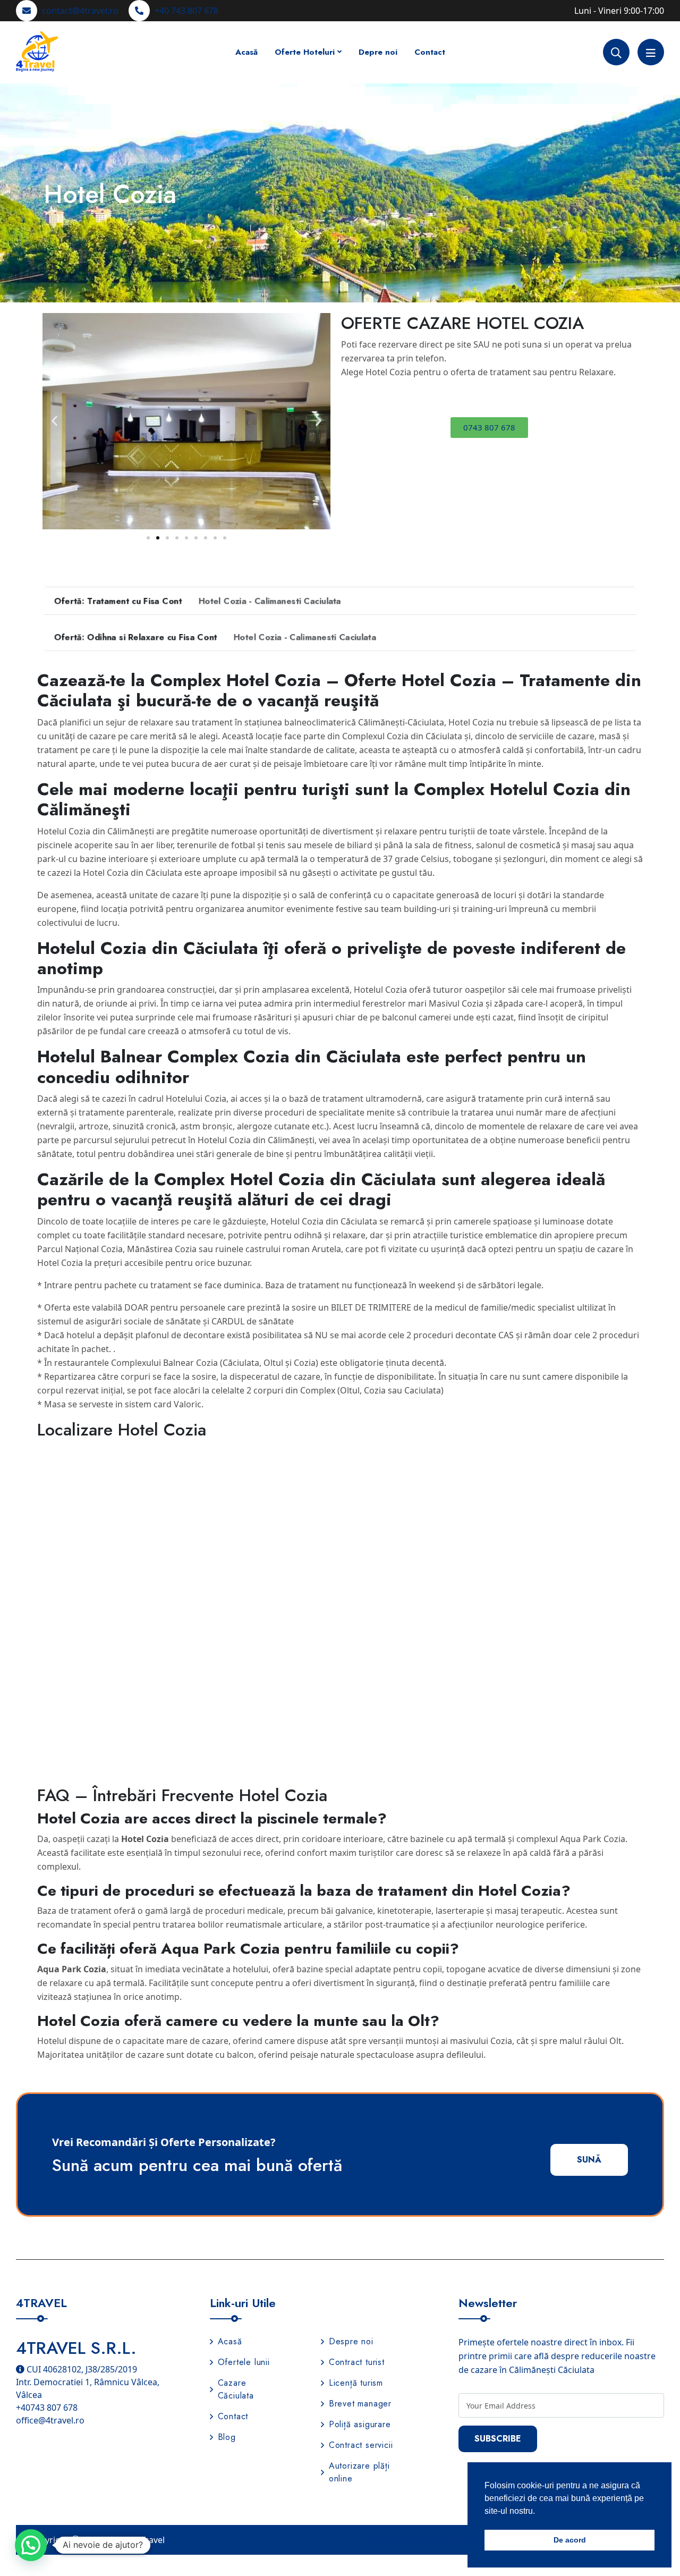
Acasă (246, 52)
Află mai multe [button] (564, 2511)
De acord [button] (570, 2540)
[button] (54, 421)
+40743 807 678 (47, 2408)
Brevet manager (360, 2404)
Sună (589, 2160)
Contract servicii (361, 2445)
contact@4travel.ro (80, 11)
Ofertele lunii (244, 2362)
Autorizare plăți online (359, 2472)
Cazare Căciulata (236, 2389)
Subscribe (498, 2439)
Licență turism (356, 2383)
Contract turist (357, 2362)
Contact (430, 52)
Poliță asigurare (360, 2424)
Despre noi (351, 2341)
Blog (227, 2437)
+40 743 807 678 (186, 11)
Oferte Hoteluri (305, 52)
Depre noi (378, 52)
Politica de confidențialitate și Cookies (451, 2539)
